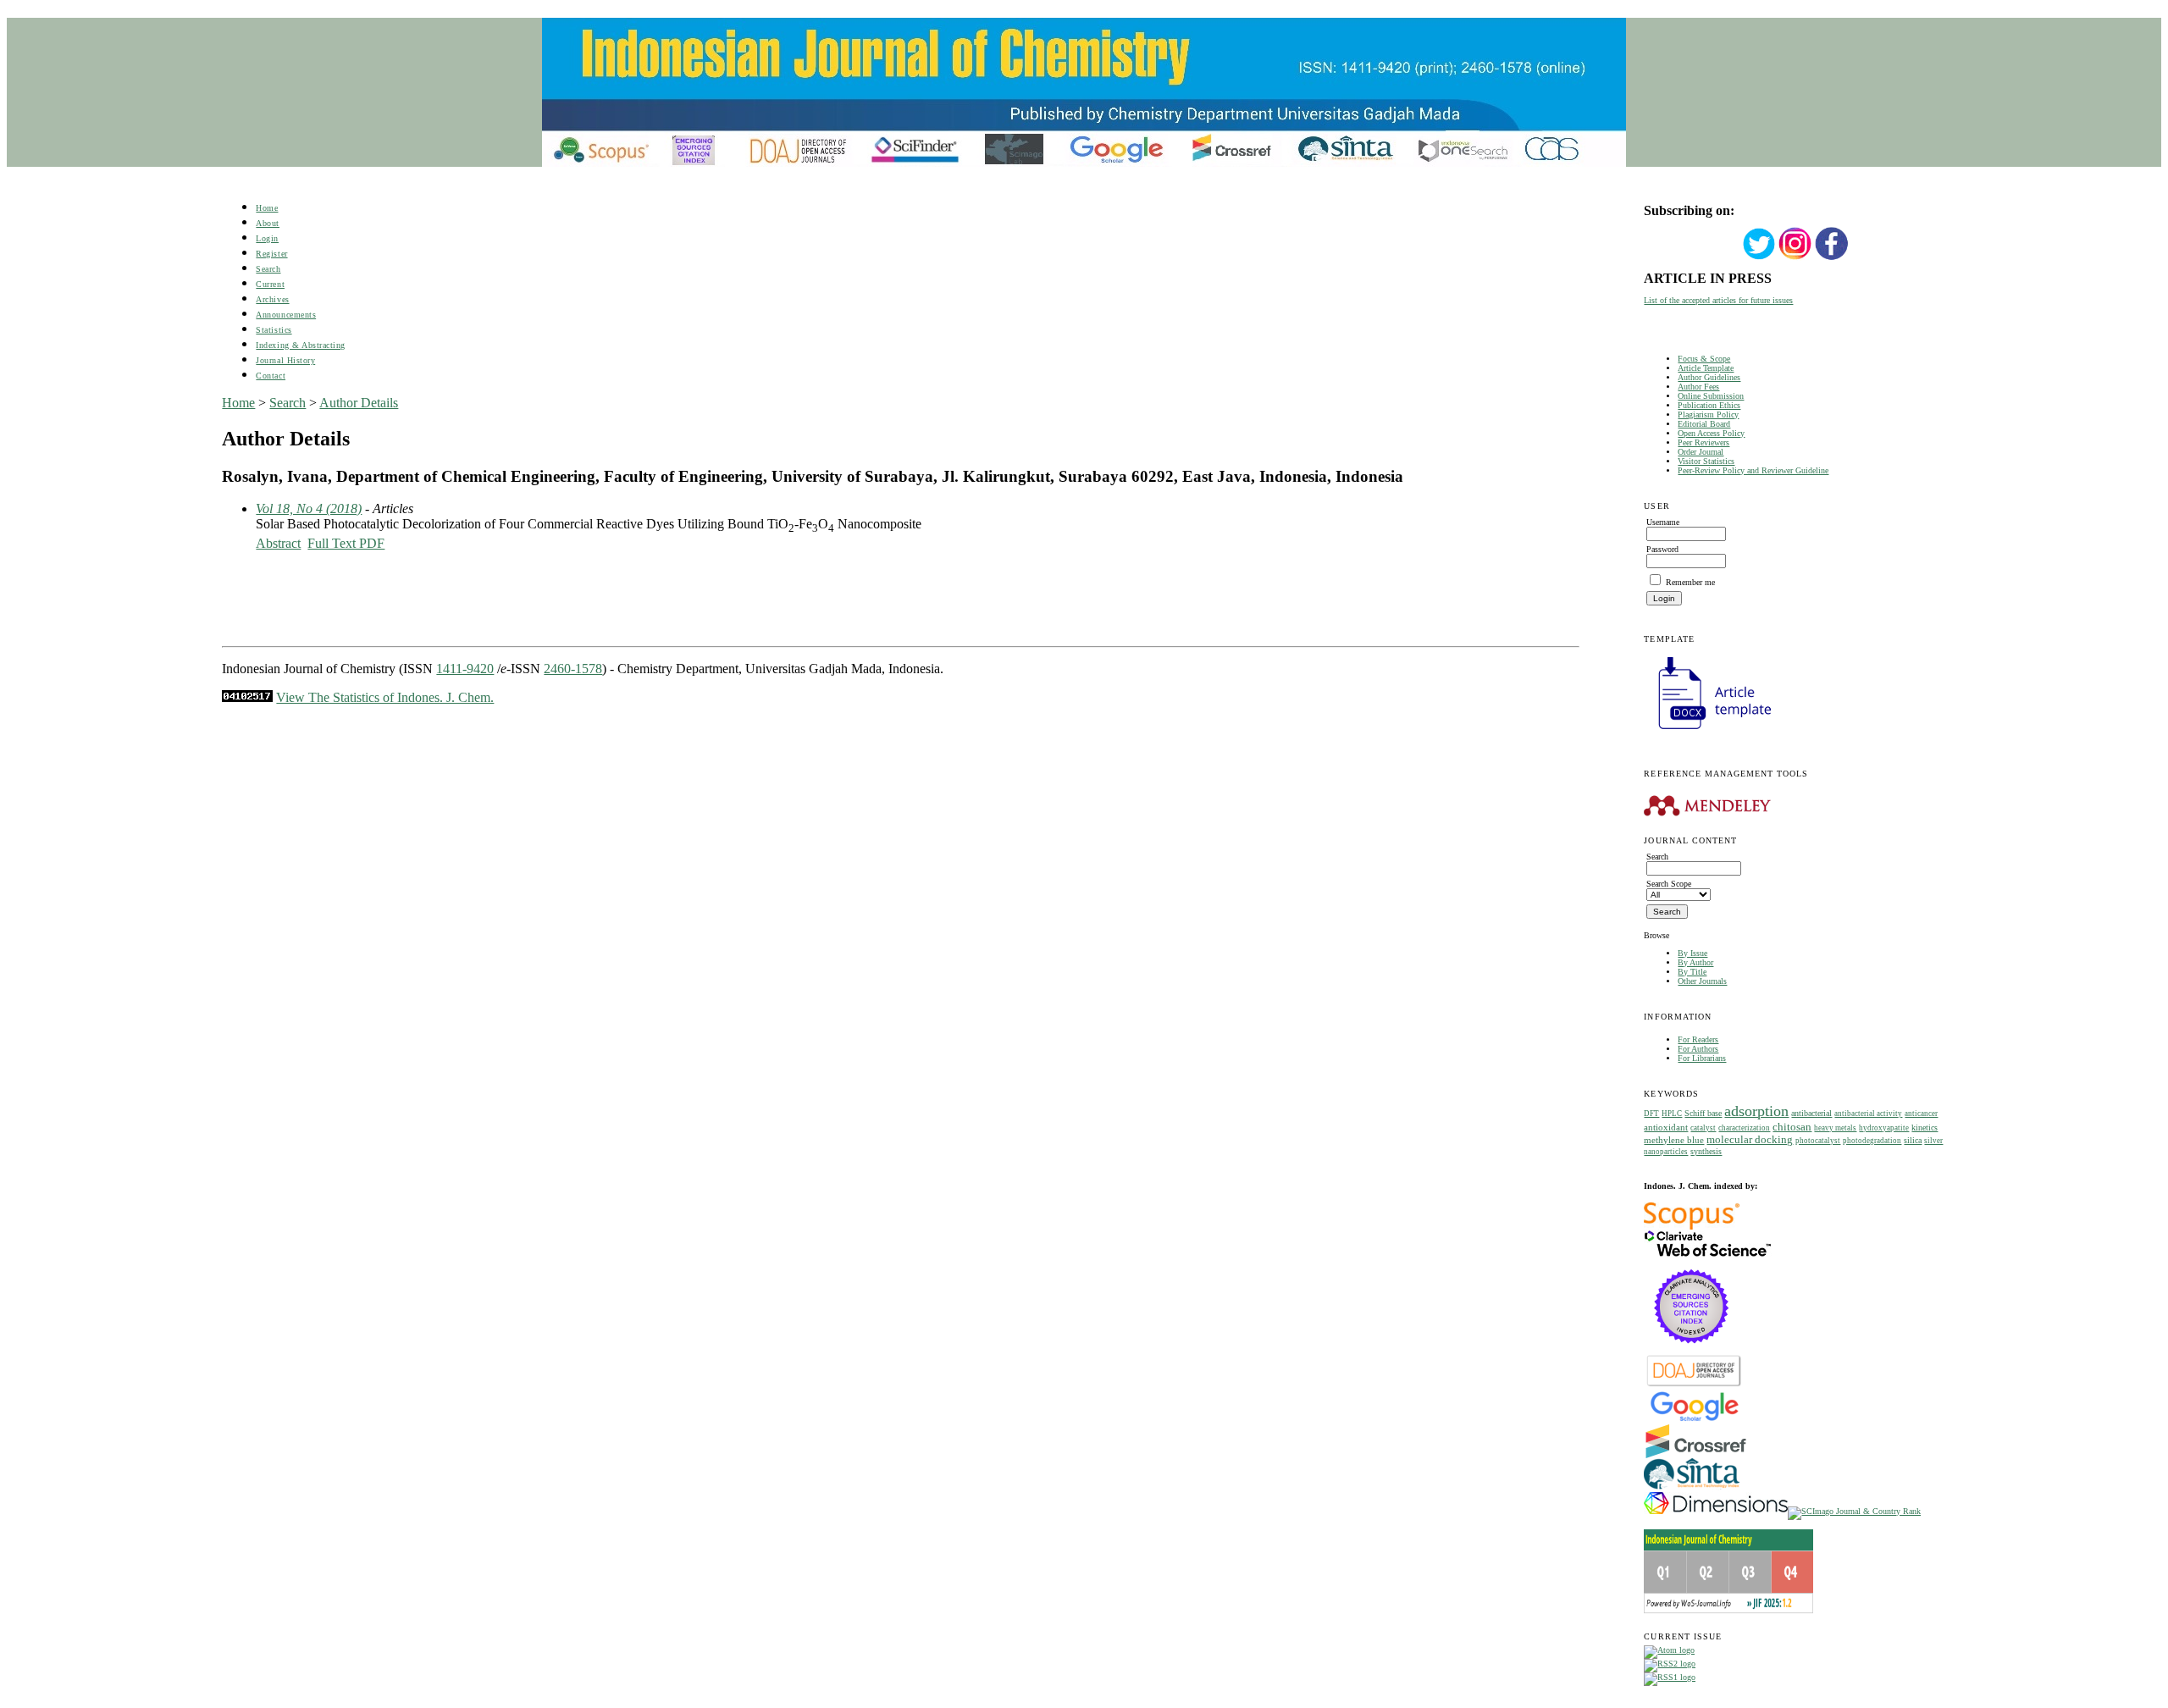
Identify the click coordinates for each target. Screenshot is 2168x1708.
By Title (1692, 972)
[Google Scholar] (1694, 1420)
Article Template (1706, 368)
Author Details (359, 403)
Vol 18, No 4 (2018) (309, 509)
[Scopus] (1692, 1227)
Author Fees (1698, 387)
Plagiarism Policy (1708, 415)
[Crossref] (1696, 1455)
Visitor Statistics (1706, 461)
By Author (1695, 962)
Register (271, 254)
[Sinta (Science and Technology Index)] (1692, 1489)
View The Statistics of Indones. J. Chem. (385, 697)
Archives (272, 299)
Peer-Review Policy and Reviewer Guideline (1753, 470)
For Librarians (1702, 1058)
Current (270, 284)
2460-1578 (573, 669)
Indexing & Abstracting (300, 345)
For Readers (1698, 1039)
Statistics (274, 330)
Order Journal (1701, 452)
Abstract (278, 543)
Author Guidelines (1709, 377)
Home (267, 208)
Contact (271, 376)
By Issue (1692, 953)
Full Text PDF (346, 543)
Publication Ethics (1709, 405)
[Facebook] (1832, 258)
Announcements (286, 315)
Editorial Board (1704, 424)
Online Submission (1711, 396)
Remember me (1690, 582)
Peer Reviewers (1703, 442)
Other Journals (1702, 981)
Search (268, 269)
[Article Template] (1707, 731)
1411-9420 (465, 669)
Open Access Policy (1711, 433)
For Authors (1698, 1049)
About (268, 223)
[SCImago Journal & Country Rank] (1854, 1511)
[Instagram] (1795, 258)
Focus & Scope (1704, 359)
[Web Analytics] (247, 697)
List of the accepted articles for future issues (1718, 300)
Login (267, 238)
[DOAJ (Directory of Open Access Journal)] (1694, 1385)
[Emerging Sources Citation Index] (1692, 1352)
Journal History (285, 360)
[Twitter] (1759, 258)
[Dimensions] (1716, 1511)
